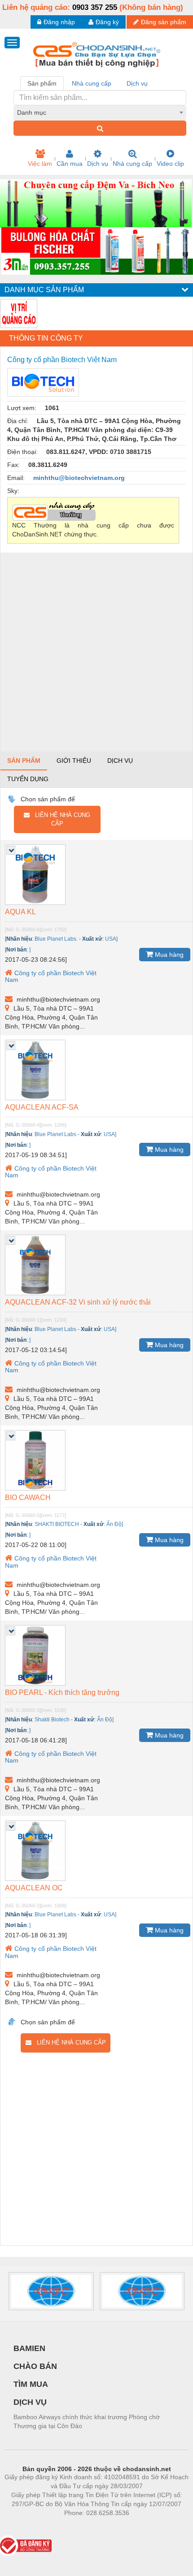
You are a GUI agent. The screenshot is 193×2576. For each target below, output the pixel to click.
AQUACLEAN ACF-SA (42, 1107)
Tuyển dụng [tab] (28, 779)
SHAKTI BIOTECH (57, 1524)
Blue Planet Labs (55, 1134)
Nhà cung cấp (132, 164)
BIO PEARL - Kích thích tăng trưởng (62, 1692)
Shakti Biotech (52, 1720)
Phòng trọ (38, 2526)
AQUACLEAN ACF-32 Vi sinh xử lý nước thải (78, 1302)
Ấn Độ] (115, 1524)
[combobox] (100, 112)
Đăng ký (107, 22)
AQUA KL (20, 912)
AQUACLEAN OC (34, 1888)
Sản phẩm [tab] (42, 83)
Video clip (170, 164)
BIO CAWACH (28, 1498)
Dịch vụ (98, 164)
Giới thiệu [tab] (74, 761)
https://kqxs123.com (141, 2526)
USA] (111, 939)
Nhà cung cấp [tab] (92, 83)
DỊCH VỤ (30, 2402)
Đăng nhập (59, 22)
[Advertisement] (96, 652)
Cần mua (70, 164)
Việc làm (40, 164)
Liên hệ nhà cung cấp (60, 819)
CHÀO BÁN (35, 2366)
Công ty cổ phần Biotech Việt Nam (51, 976)
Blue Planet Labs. (56, 939)
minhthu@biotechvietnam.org (79, 478)
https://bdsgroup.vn (85, 2526)
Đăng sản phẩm (164, 22)
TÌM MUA (31, 2384)
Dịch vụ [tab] (137, 83)
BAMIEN (29, 2348)
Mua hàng (168, 955)
